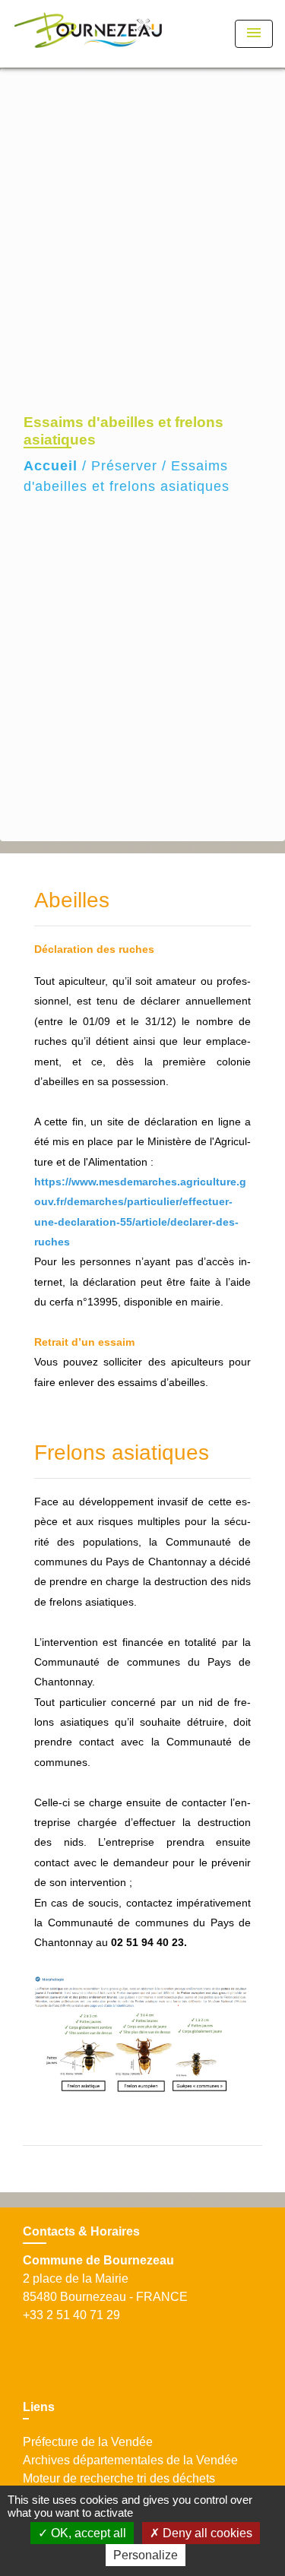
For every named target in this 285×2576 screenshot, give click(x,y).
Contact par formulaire (82, 2333)
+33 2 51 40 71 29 (71, 2315)
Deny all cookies (206, 2533)
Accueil (51, 466)
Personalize (146, 2555)
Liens (39, 2407)
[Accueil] (88, 34)
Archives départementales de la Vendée (130, 2460)
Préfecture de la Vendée (88, 2442)
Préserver (124, 466)
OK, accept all (87, 2533)
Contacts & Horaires (81, 2231)
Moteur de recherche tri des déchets (119, 2478)
